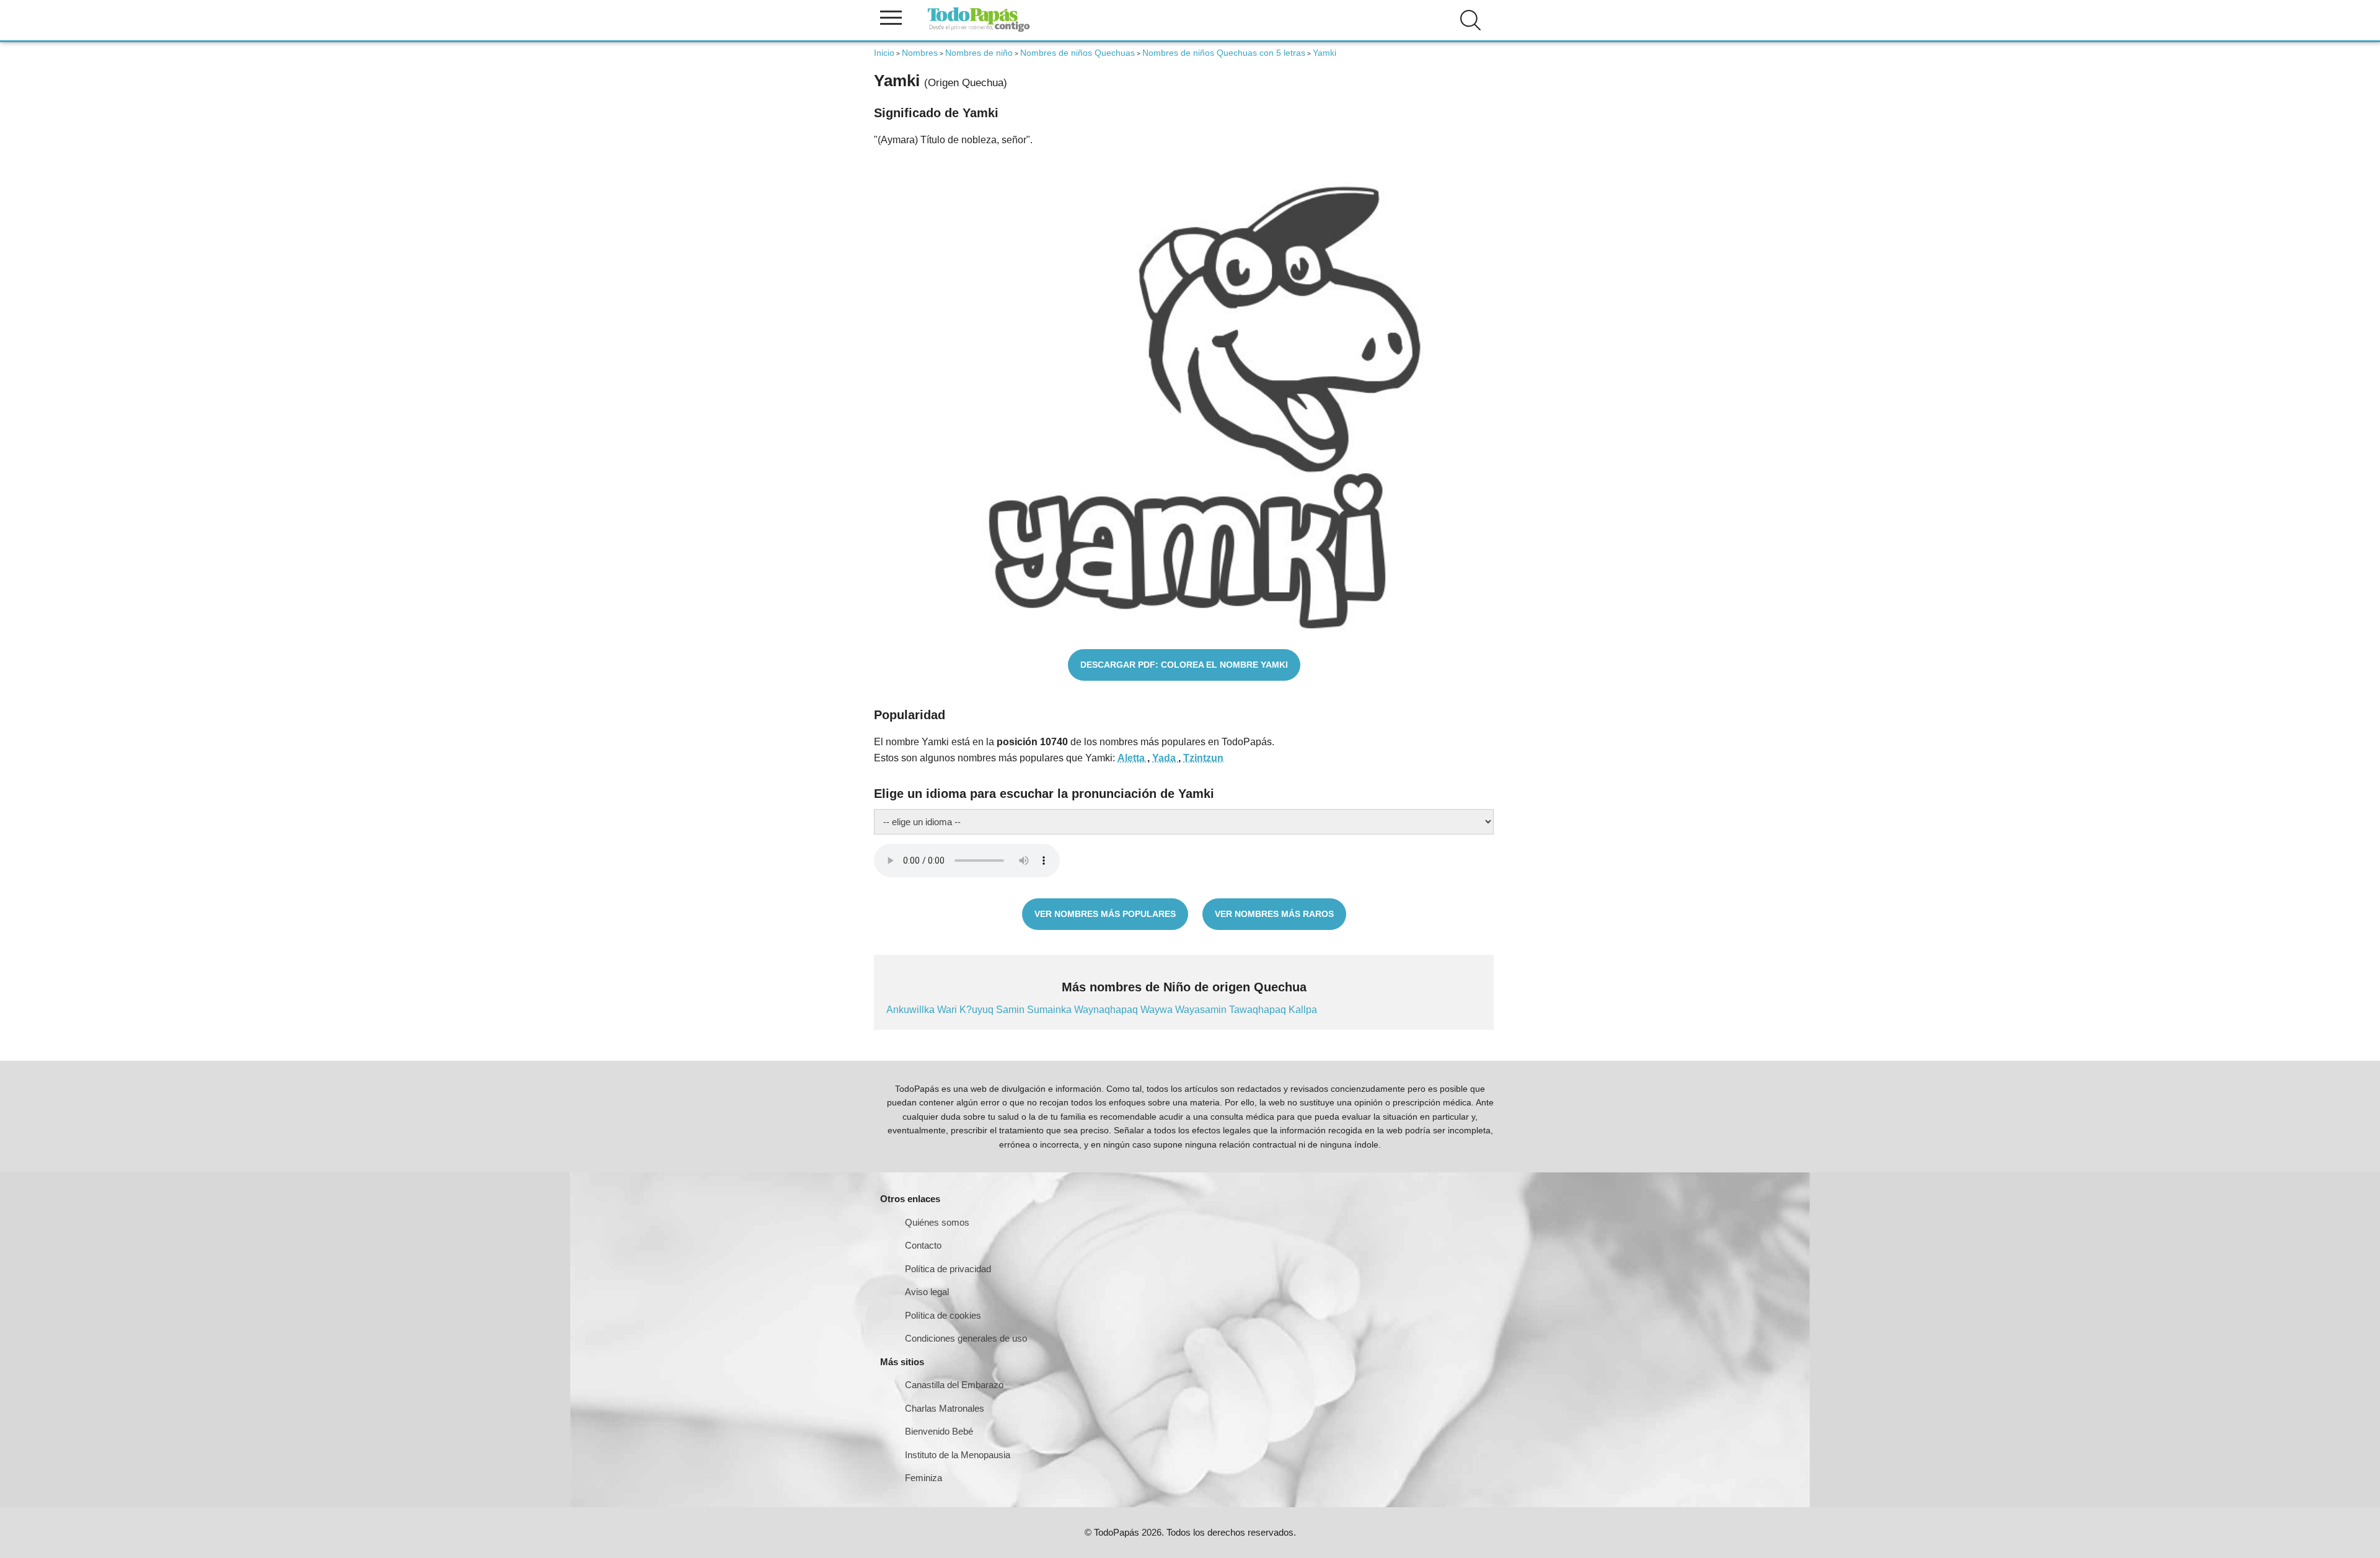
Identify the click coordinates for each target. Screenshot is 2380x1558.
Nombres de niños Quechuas (1078, 53)
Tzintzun (1203, 758)
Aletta (1132, 758)
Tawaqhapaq (1259, 1010)
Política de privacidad (948, 1269)
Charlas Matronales (945, 1408)
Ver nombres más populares (1105, 914)
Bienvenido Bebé (939, 1431)
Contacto (923, 1245)
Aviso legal (927, 1292)
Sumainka (1051, 1010)
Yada (1165, 758)
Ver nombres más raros (1274, 914)
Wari (948, 1010)
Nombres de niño (979, 53)
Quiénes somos (937, 1222)
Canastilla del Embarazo (954, 1385)
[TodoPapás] (979, 30)
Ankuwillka (912, 1010)
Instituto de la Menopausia (958, 1455)
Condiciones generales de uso (966, 1338)
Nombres (920, 53)
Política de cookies (943, 1315)
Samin (1011, 1010)
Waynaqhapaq (1107, 1010)
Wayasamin (1202, 1010)
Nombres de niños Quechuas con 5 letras (1224, 53)
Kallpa (1303, 1010)
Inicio (884, 53)
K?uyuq (978, 1010)
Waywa (1158, 1010)
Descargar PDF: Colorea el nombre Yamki (1184, 665)
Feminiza (923, 1478)
